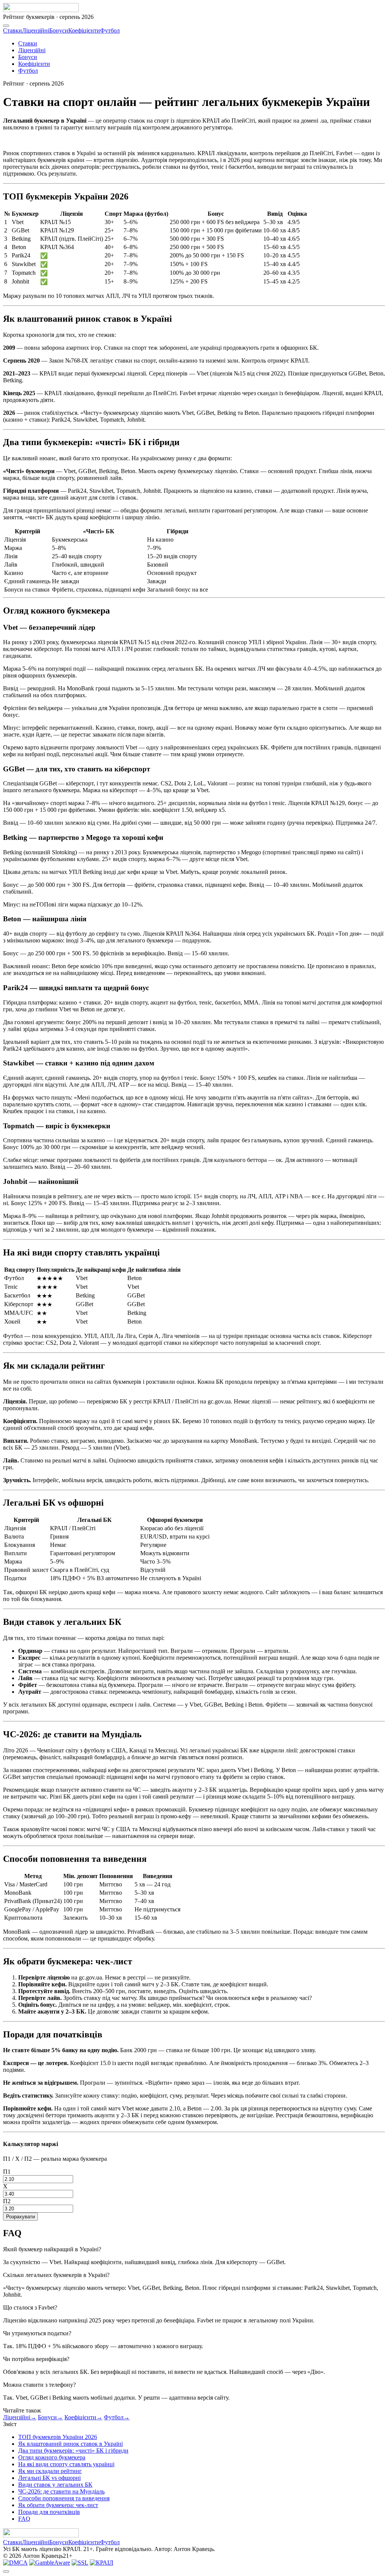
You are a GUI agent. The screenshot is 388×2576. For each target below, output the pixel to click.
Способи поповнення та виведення (64, 2498)
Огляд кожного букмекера (52, 2457)
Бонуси (59, 30)
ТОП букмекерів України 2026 (58, 2437)
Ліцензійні (36, 30)
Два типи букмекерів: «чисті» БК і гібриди (73, 2451)
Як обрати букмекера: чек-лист (58, 2505)
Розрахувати (20, 2217)
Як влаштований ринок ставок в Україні (70, 2444)
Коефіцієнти (84, 30)
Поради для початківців (49, 2512)
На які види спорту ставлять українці (66, 2464)
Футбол (110, 30)
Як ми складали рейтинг (50, 2471)
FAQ (24, 2519)
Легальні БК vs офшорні (49, 2478)
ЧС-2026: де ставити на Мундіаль (61, 2491)
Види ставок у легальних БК (55, 2485)
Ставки (13, 30)
